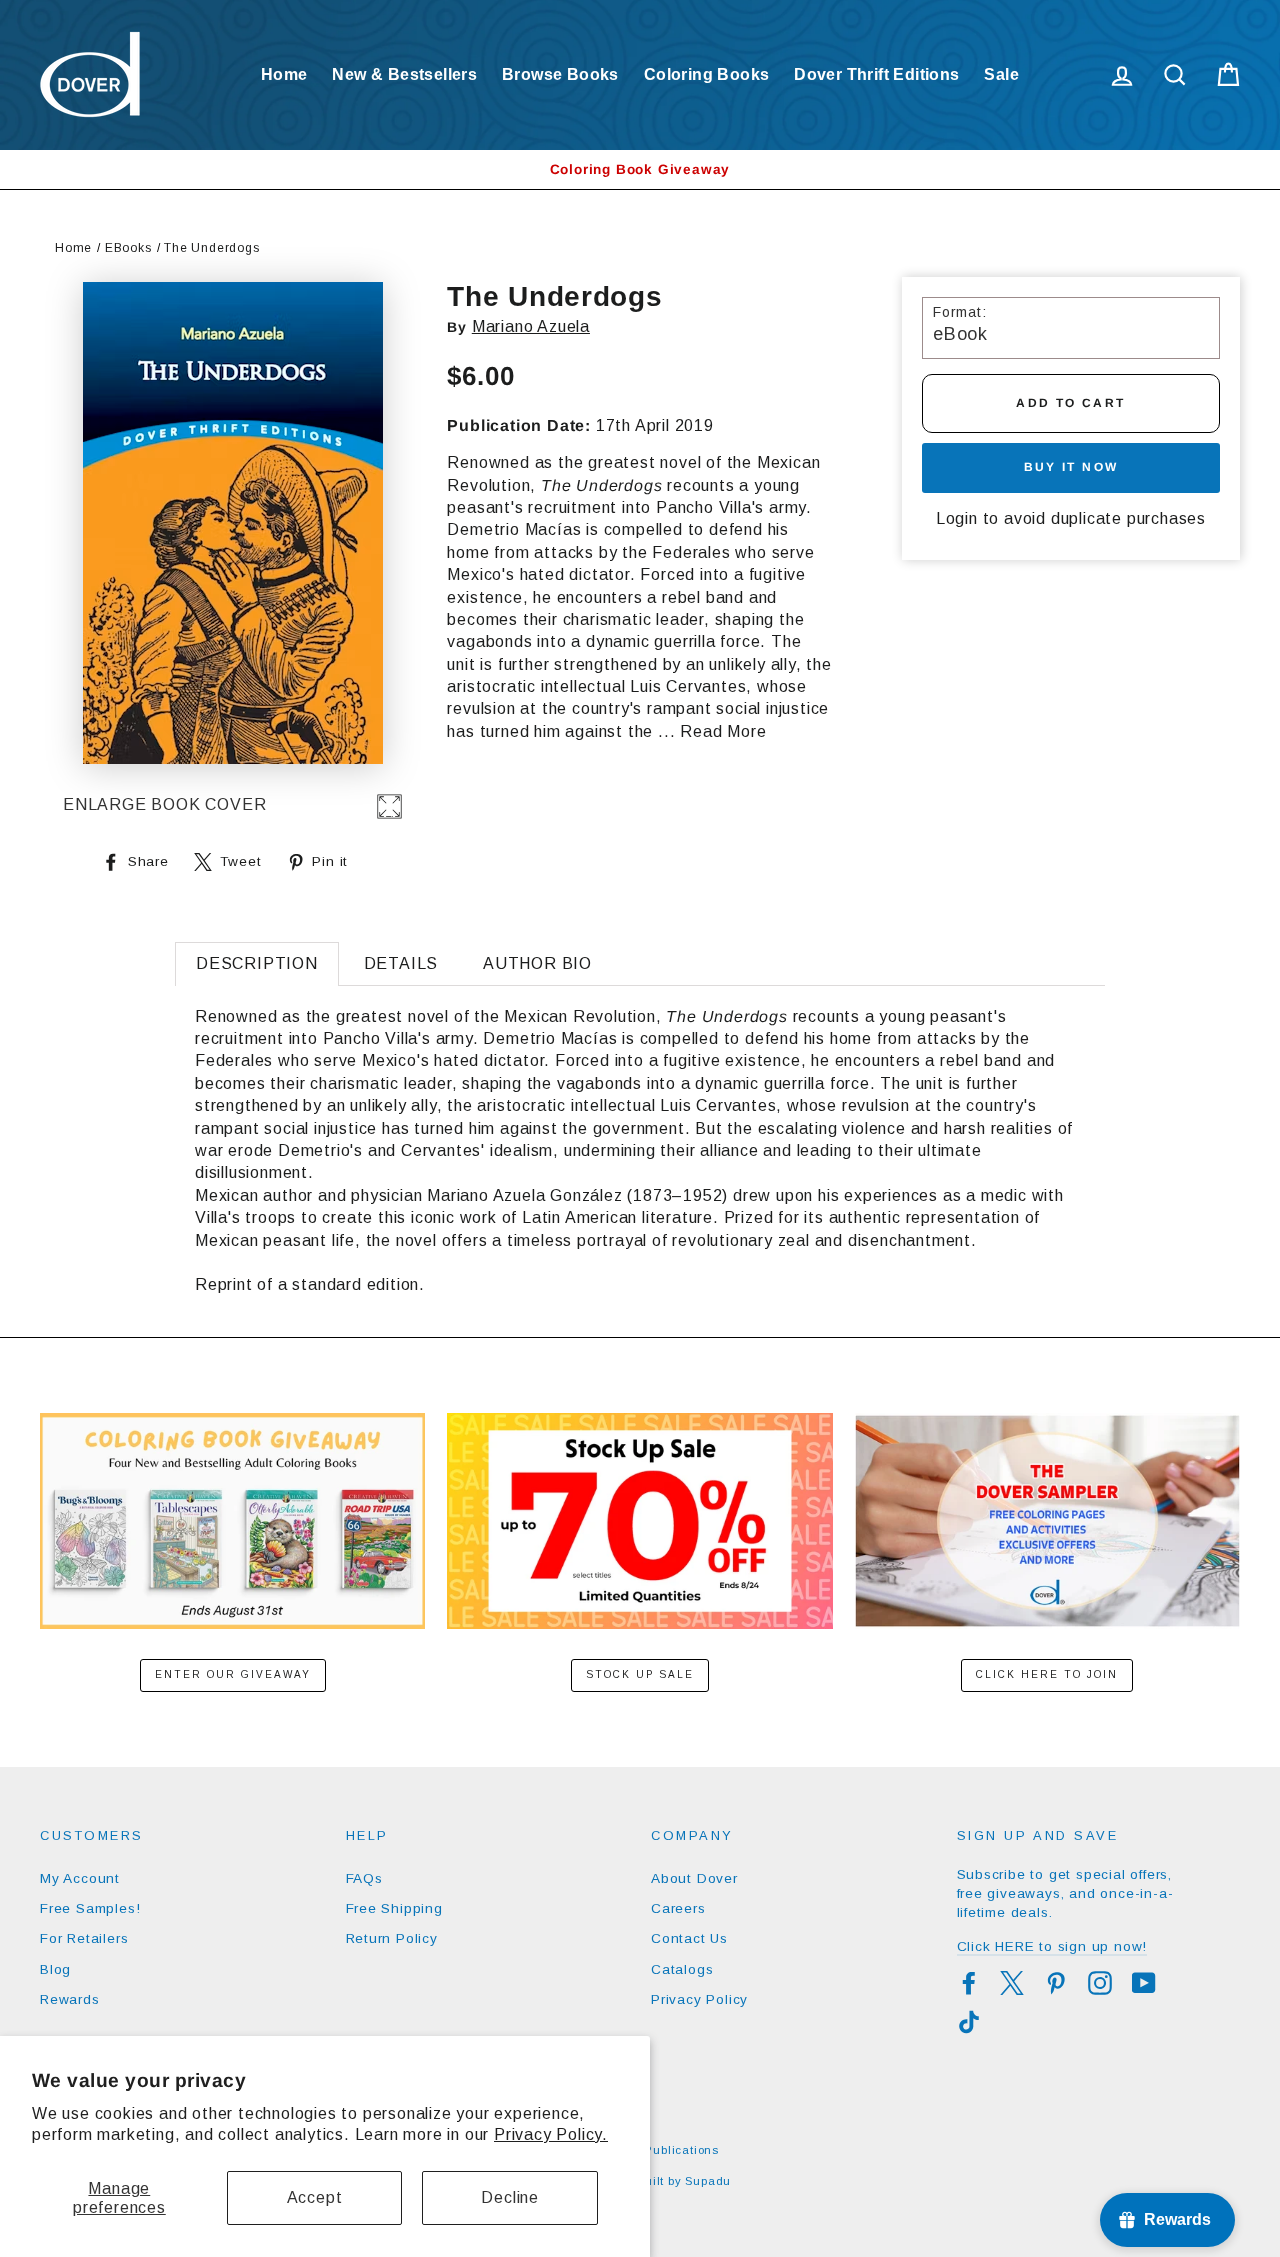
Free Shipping (394, 1908)
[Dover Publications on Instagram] (1100, 1983)
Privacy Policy (699, 1999)
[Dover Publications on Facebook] (969, 1983)
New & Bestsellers (404, 74)
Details (401, 963)
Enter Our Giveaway (233, 1674)
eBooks (128, 248)
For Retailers (84, 1938)
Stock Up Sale (640, 1674)
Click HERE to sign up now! (1052, 1946)
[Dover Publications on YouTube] (1144, 1983)
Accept (315, 2197)
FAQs (364, 1878)
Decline (510, 2197)
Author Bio (537, 963)
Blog (55, 1969)
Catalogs (682, 1969)
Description (257, 963)
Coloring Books (707, 74)
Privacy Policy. (551, 2134)
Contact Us (689, 1938)
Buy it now (1071, 467)
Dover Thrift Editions (876, 74)
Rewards (70, 1999)
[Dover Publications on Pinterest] (1056, 1983)
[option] (640, 169)
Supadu (708, 2181)
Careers (678, 1908)
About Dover (694, 1878)
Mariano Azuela (531, 326)
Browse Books (560, 74)
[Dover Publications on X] (1012, 1983)
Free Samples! (90, 1908)
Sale (1001, 74)
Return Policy (392, 1938)
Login (957, 518)
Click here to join (1047, 1674)
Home (284, 74)
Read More (723, 731)
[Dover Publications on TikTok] (969, 2022)
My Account (80, 1878)
